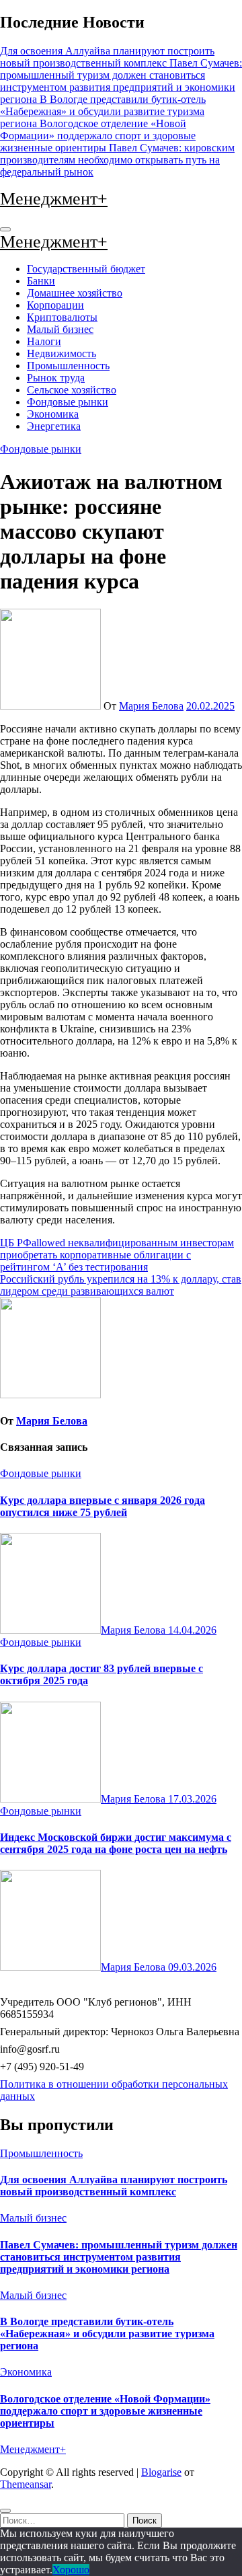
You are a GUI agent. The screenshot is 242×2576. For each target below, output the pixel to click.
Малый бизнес (60, 329)
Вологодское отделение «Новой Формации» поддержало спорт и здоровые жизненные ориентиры (105, 2411)
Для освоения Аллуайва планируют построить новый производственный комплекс (114, 2186)
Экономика (53, 414)
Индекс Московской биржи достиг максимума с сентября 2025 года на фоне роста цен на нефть (116, 1843)
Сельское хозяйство (72, 390)
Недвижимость (62, 353)
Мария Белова (151, 706)
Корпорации (55, 305)
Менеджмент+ (54, 199)
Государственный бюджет (86, 269)
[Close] (5, 2511)
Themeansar (26, 2484)
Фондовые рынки (68, 402)
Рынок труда (56, 378)
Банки (41, 281)
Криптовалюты (62, 317)
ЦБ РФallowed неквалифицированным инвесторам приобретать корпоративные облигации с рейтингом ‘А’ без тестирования (117, 1255)
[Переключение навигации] (5, 229)
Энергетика (54, 426)
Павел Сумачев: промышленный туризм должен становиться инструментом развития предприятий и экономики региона (119, 2257)
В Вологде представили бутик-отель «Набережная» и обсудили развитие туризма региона (107, 2334)
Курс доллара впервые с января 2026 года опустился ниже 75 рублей (103, 1506)
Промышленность (68, 366)
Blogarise (161, 2472)
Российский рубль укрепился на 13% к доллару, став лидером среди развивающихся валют (121, 1285)
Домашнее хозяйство (75, 293)
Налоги (44, 341)
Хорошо (71, 2570)
